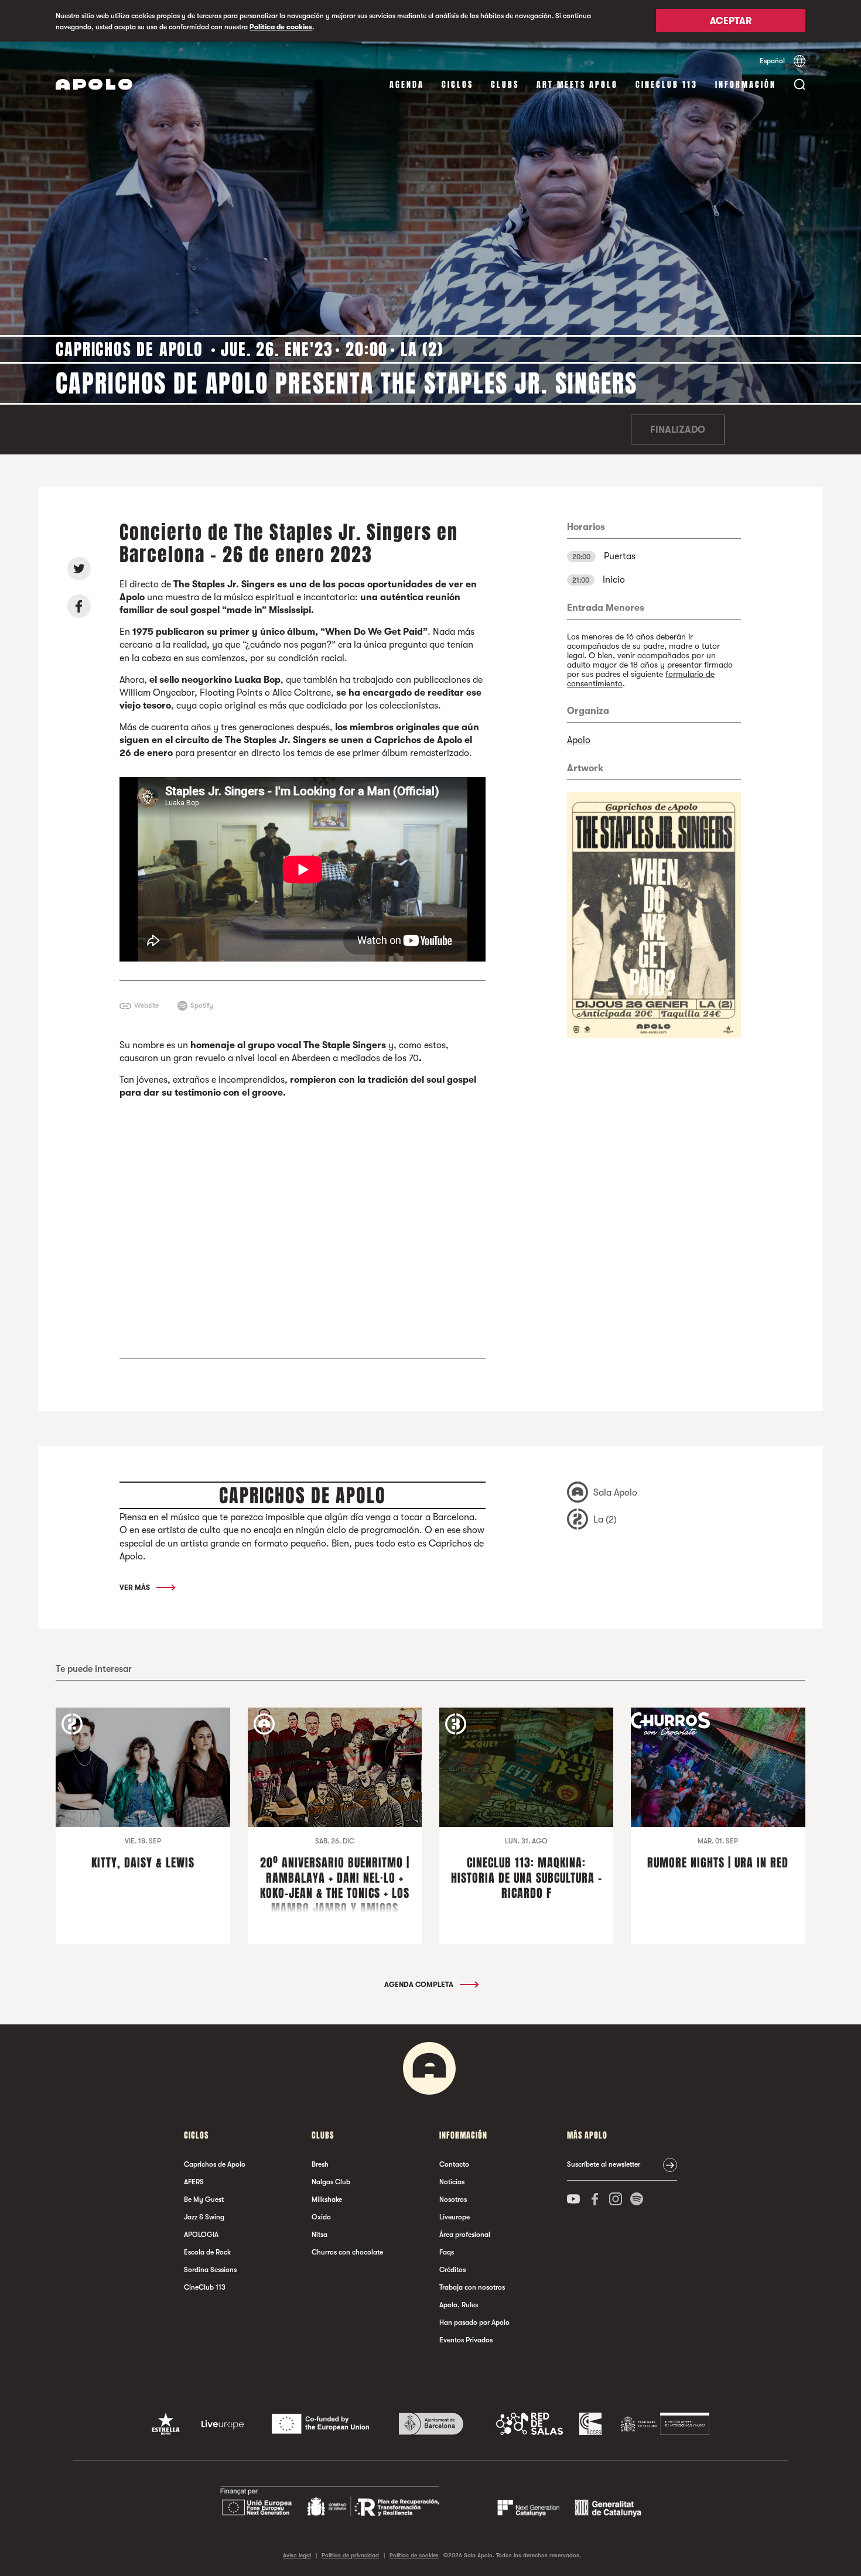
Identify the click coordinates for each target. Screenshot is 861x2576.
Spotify (202, 1005)
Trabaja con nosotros (472, 2287)
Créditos (452, 2270)
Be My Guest (204, 2199)
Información (746, 85)
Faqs (447, 2252)
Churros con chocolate (347, 2252)
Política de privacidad (350, 2555)
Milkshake (327, 2199)
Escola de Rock (207, 2252)
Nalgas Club (331, 2182)
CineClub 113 (667, 85)
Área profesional (465, 2235)
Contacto (454, 2164)
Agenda (407, 85)
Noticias (452, 2182)
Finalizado (678, 430)
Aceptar (731, 22)
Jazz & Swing (204, 2217)
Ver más (136, 1588)
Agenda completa (420, 1985)
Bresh (320, 2164)
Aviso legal (297, 2555)
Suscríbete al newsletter (604, 2164)
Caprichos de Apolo (215, 2164)
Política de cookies (281, 27)
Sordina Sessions (210, 2270)
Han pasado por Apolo (474, 2322)
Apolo (579, 740)
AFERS (194, 2182)
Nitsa (320, 2235)
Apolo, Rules (459, 2305)
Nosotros (453, 2199)
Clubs (505, 85)
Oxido (321, 2217)
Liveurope (455, 2217)
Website (146, 1005)
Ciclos (457, 85)
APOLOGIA (201, 2235)
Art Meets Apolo (577, 85)
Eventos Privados (466, 2340)
